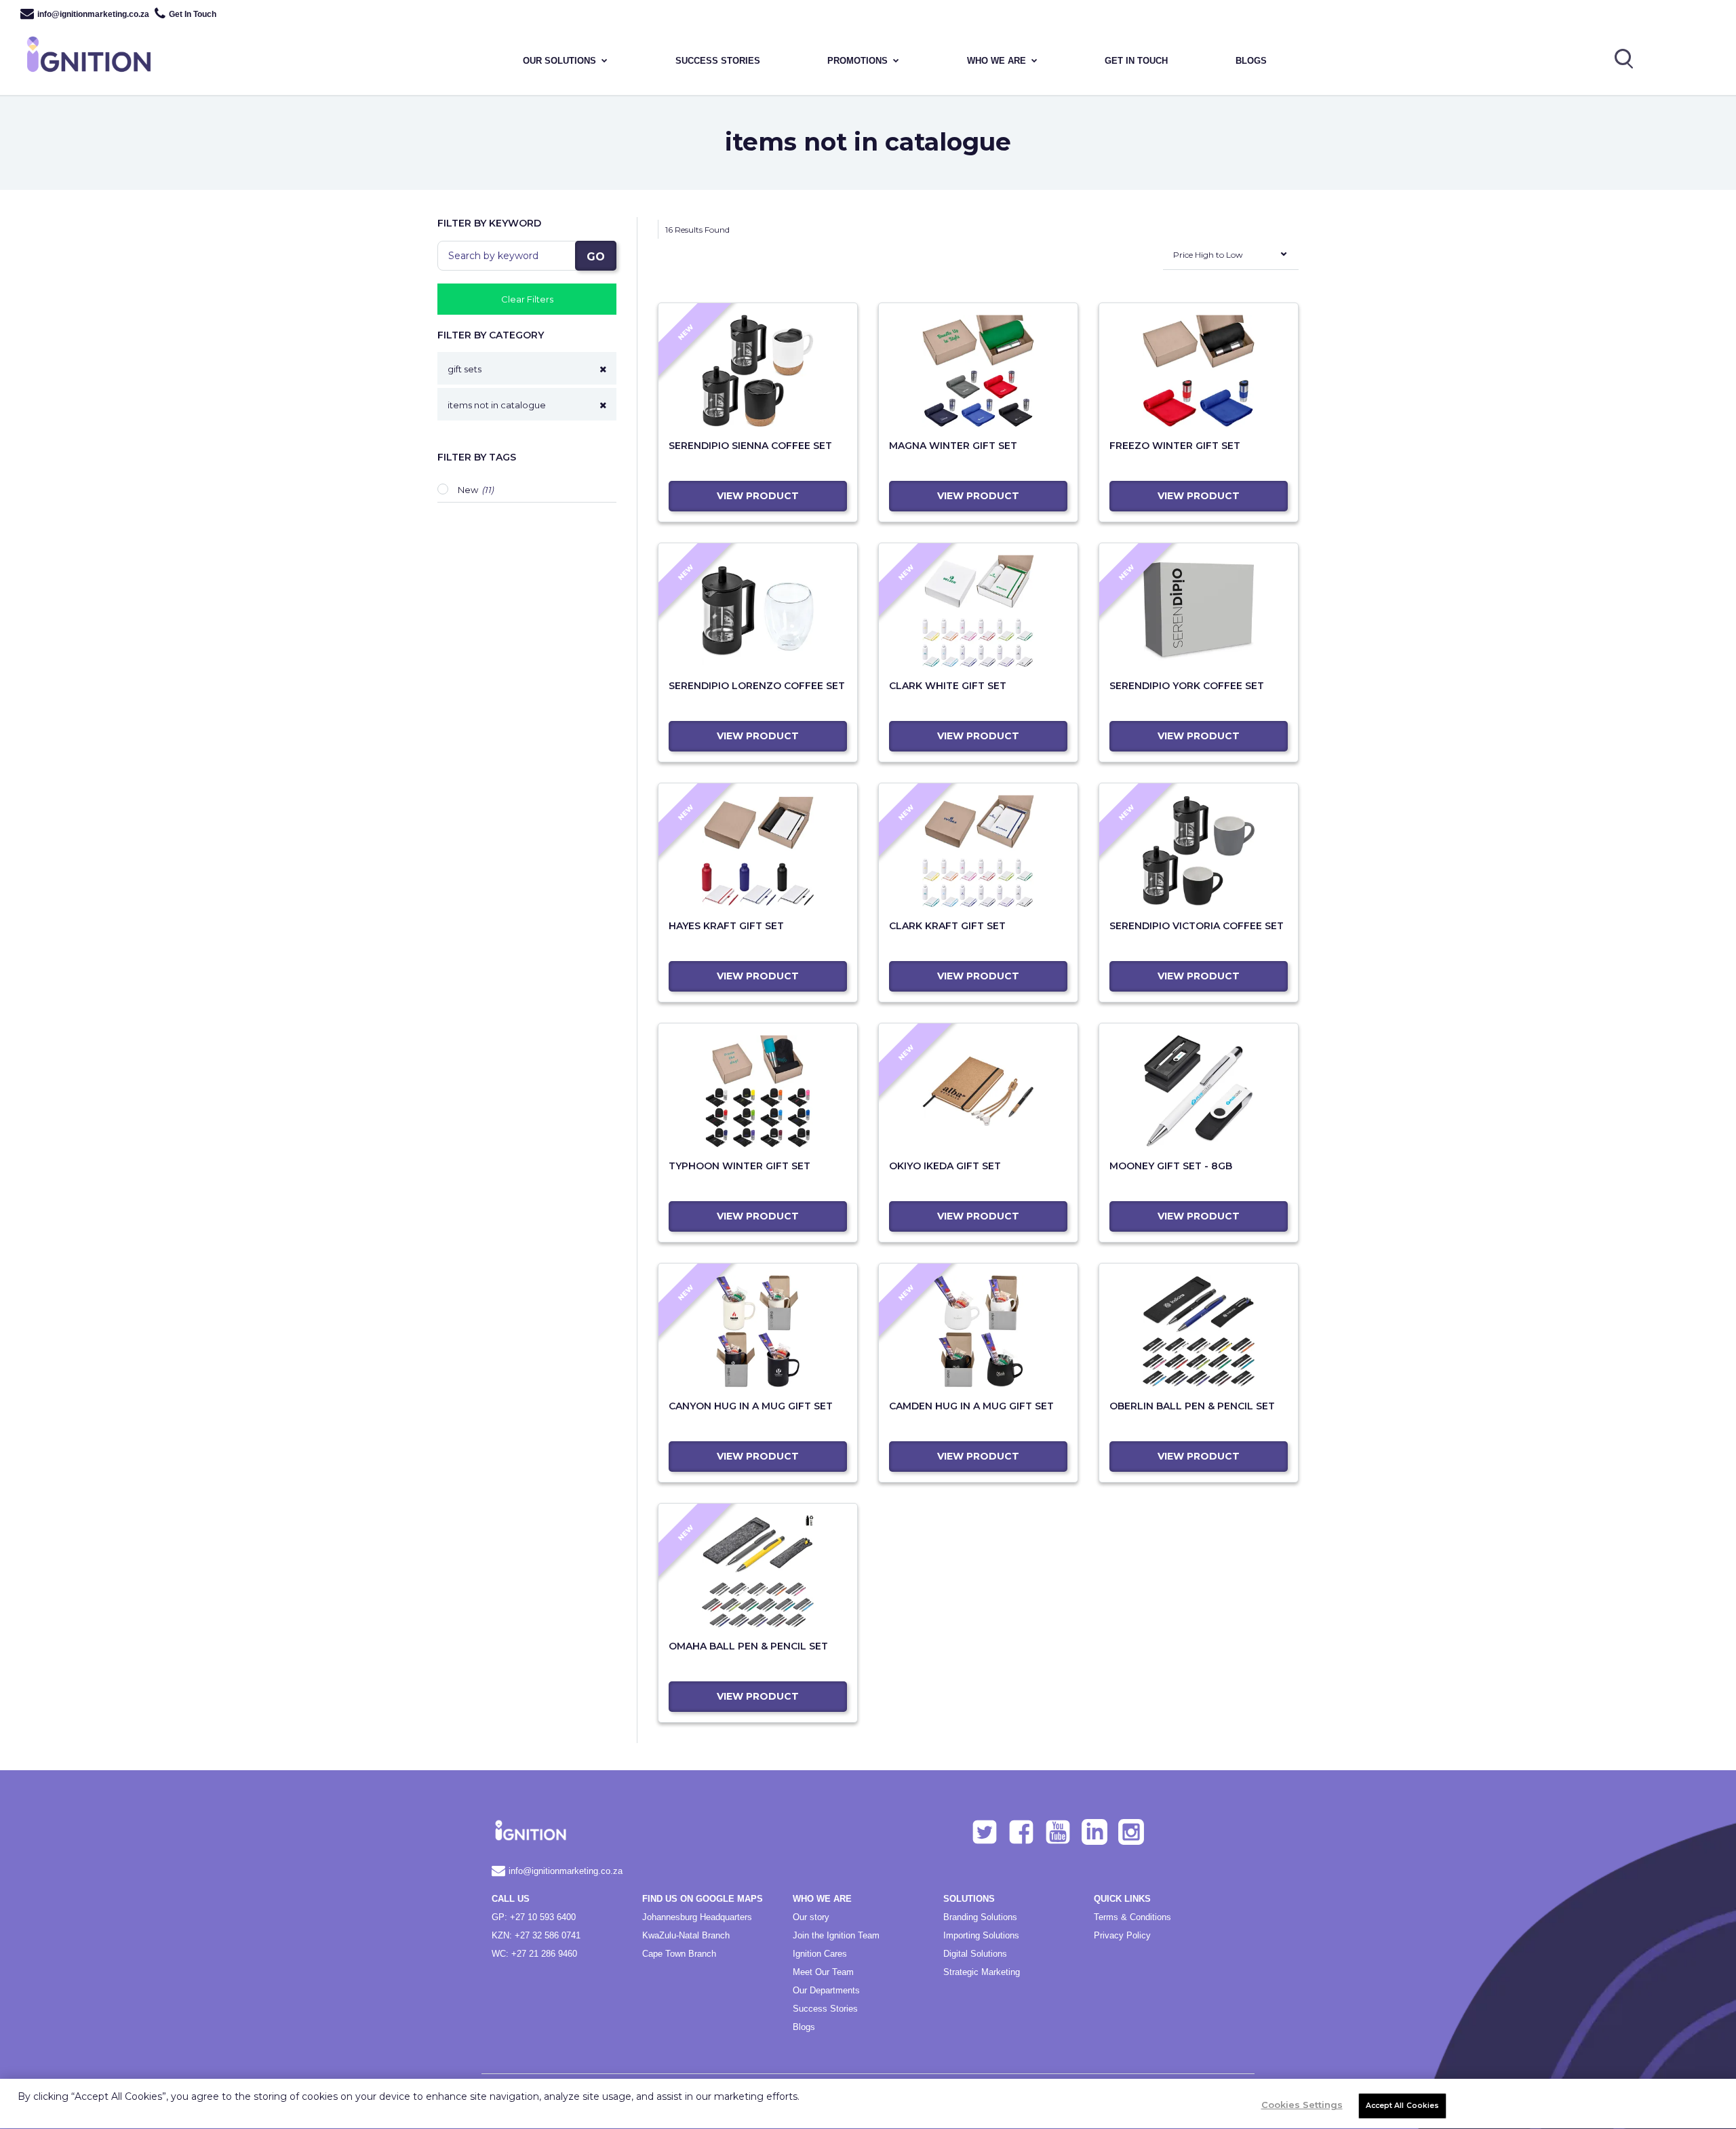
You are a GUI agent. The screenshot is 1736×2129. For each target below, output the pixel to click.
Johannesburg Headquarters (697, 1917)
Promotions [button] (857, 61)
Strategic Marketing (982, 1972)
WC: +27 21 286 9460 (534, 1954)
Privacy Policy (1122, 1935)
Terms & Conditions (1132, 1917)
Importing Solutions (981, 1935)
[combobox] (1231, 258)
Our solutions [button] (559, 61)
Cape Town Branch (679, 1954)
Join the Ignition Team (836, 1935)
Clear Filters (527, 299)
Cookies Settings (1302, 2105)
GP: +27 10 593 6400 (534, 1917)
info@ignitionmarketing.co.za (93, 14)
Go (596, 257)
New (468, 490)
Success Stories (825, 2009)
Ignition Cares (820, 1954)
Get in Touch (1136, 61)
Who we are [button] (997, 61)
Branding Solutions (980, 1917)
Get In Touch (193, 14)
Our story (811, 1917)
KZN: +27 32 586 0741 (536, 1935)
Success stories (718, 61)
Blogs (1251, 61)
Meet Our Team (823, 1972)
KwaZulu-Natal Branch (686, 1935)
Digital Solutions (975, 1954)
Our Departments (826, 1990)
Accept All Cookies (1403, 2106)
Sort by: (1148, 265)
